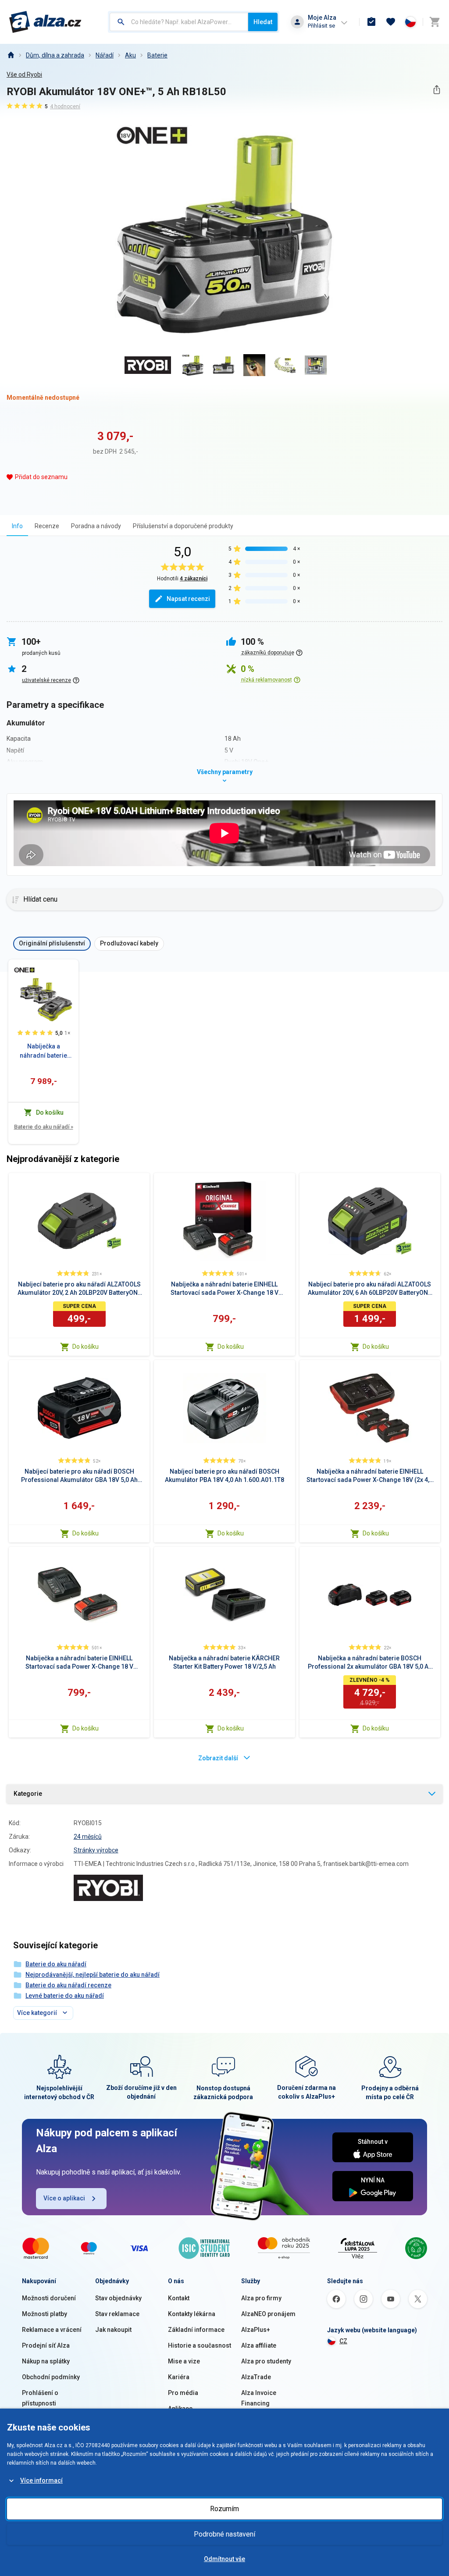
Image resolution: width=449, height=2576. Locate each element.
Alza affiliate (259, 2345)
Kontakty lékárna (192, 2314)
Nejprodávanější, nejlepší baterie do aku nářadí (93, 1975)
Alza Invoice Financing (259, 2398)
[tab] (17, 526)
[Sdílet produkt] (437, 90)
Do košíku (86, 1347)
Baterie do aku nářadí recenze (68, 1985)
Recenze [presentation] (47, 526)
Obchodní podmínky (51, 2377)
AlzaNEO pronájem (268, 2314)
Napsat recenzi (188, 599)
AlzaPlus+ (256, 2330)
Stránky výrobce (96, 1850)
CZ (343, 2341)
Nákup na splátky (46, 2361)
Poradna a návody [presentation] (96, 526)
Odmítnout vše (224, 2559)
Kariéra (179, 2377)
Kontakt (179, 2298)
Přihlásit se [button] (321, 26)
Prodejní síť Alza (46, 2345)
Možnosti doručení (49, 2298)
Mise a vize (184, 2361)
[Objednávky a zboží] (371, 22)
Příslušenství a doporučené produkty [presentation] (183, 526)
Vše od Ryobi (24, 75)
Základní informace (196, 2330)
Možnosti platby (45, 2314)
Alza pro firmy (261, 2298)
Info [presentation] (17, 526)
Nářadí (105, 55)
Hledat (263, 22)
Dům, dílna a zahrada (55, 55)
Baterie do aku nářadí (44, 1127)
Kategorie (28, 1794)
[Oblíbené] (391, 22)
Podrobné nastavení (224, 2534)
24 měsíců (88, 1837)
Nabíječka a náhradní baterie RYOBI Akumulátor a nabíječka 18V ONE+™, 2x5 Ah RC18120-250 (43, 1052)
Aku (130, 55)
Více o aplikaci (64, 2198)
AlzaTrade (256, 2377)
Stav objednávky (118, 2298)
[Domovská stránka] (11, 55)
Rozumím (224, 2509)
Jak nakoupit (113, 2330)
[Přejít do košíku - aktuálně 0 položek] (435, 22)
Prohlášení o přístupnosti (40, 2398)
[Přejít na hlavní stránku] (45, 22)
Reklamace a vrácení (52, 2330)
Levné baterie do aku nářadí (65, 1996)
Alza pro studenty (266, 2361)
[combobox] (179, 22)
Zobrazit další (218, 1758)
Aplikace (180, 2409)
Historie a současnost (200, 2345)
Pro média (183, 2393)
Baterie (157, 55)
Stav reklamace (117, 2314)
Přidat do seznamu (41, 477)
